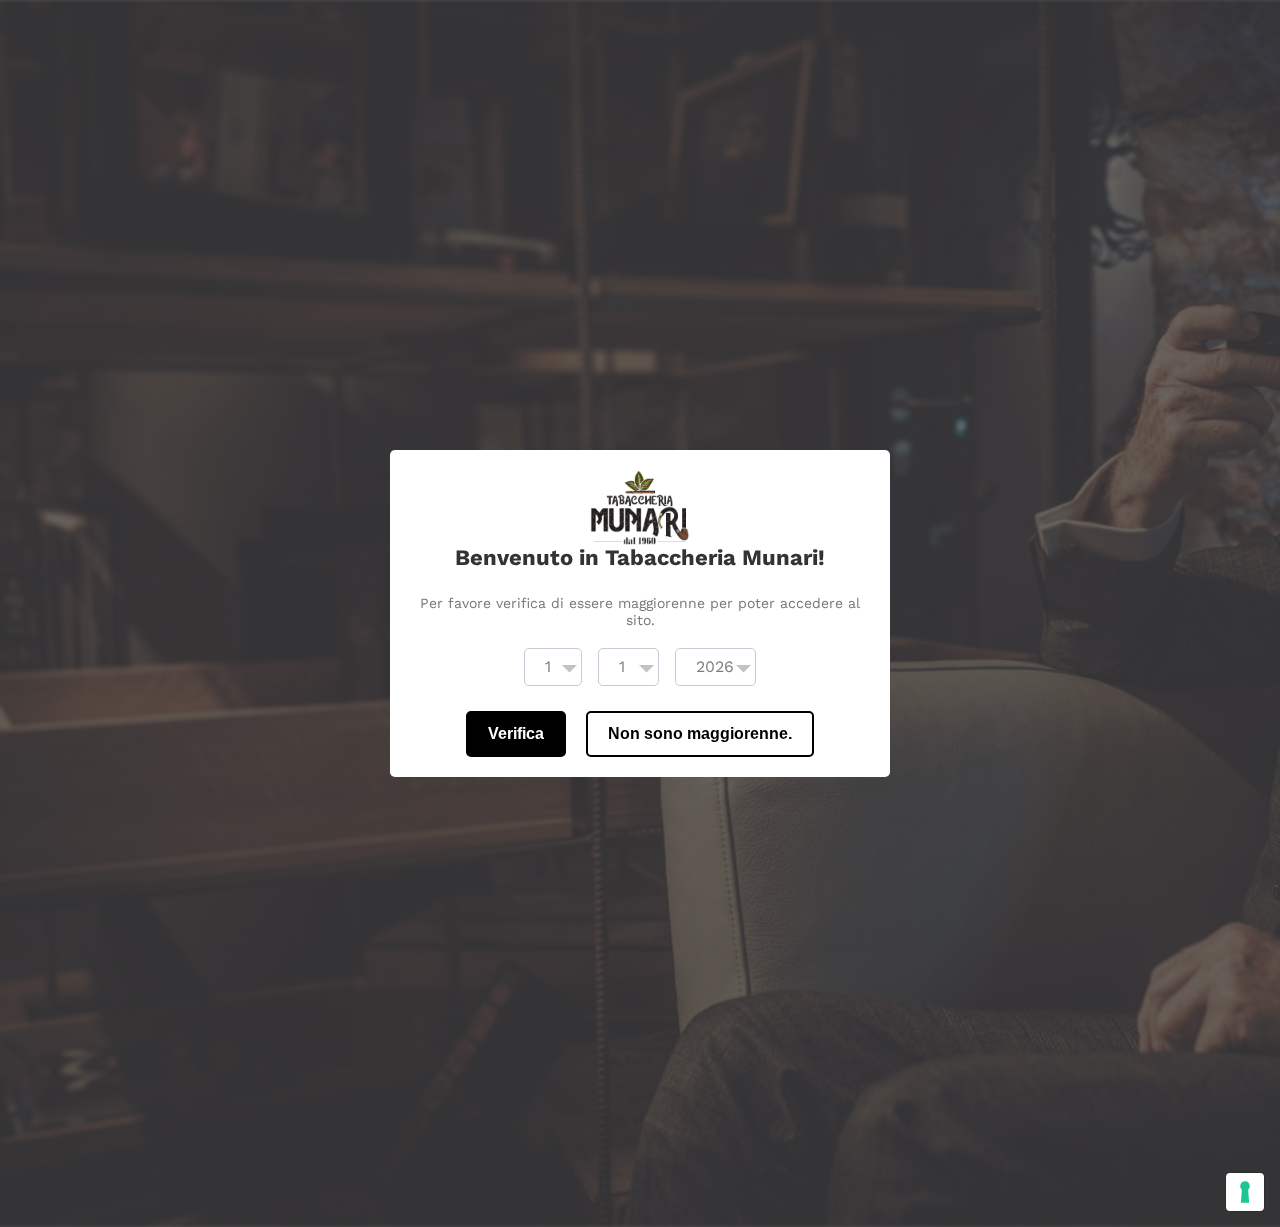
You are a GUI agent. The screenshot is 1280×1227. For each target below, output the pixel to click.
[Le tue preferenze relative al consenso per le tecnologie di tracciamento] (1245, 1192)
